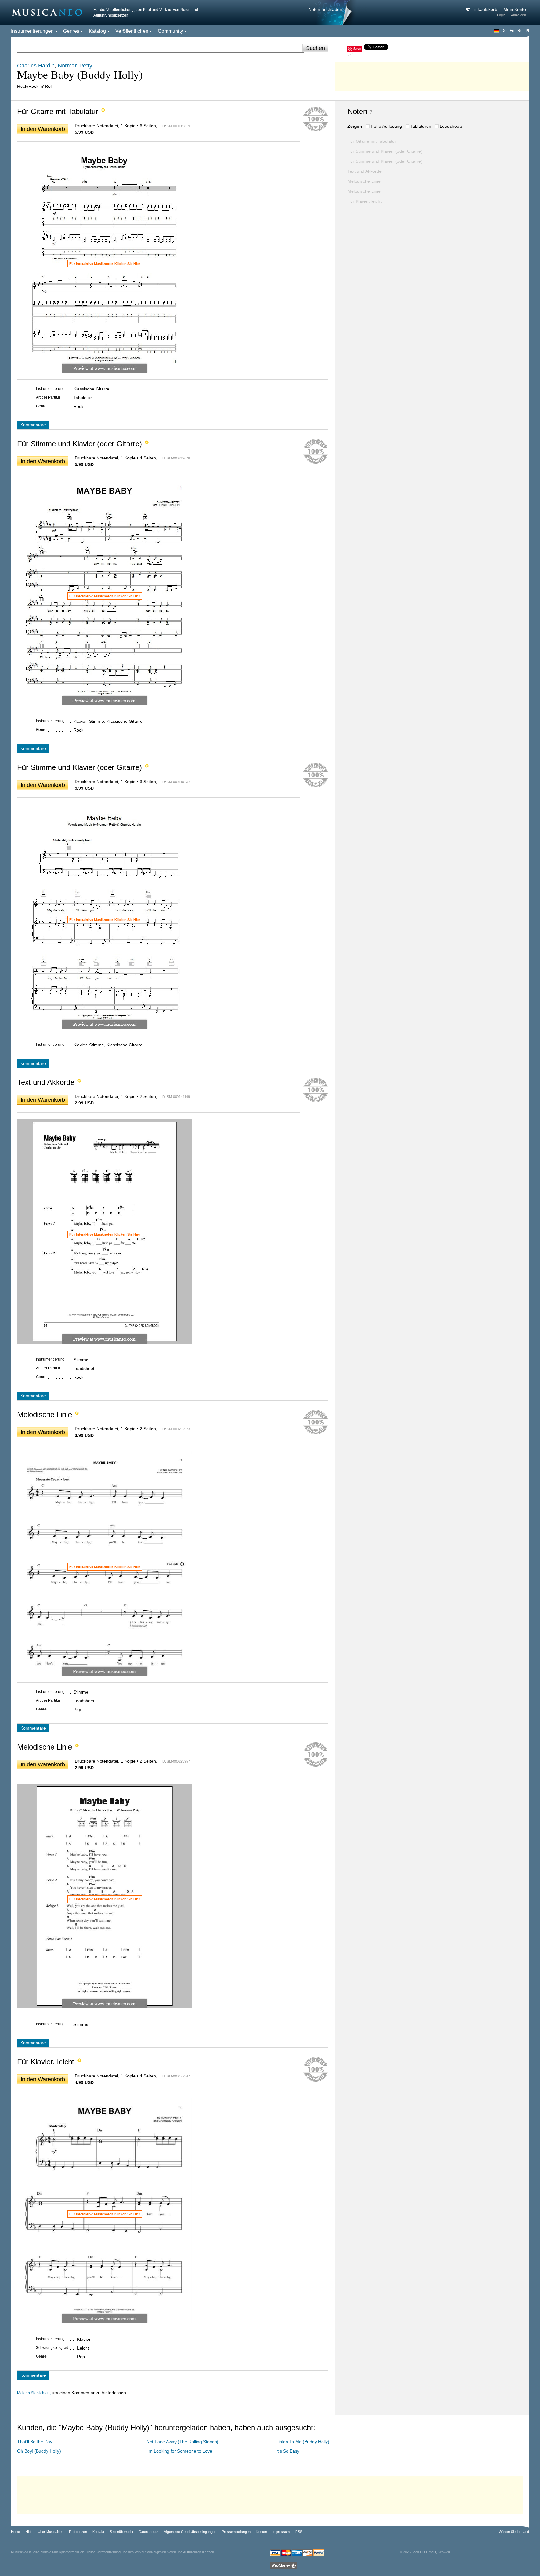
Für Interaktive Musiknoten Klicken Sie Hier (105, 264)
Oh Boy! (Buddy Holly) (39, 2451)
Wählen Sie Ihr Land (514, 2532)
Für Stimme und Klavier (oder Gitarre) (385, 151)
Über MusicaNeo (51, 2532)
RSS (299, 2532)
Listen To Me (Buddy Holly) (303, 2442)
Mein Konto (515, 9)
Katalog (97, 31)
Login (501, 15)
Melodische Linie (364, 181)
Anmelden (518, 15)
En (512, 31)
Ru (520, 31)
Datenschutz (148, 2532)
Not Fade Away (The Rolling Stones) (182, 2442)
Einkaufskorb (485, 9)
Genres (71, 31)
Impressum (281, 2532)
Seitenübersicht (121, 2532)
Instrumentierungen (32, 31)
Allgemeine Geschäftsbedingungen (190, 2532)
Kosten (262, 2532)
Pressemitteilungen (236, 2532)
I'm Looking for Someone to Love (179, 2451)
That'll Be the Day (35, 2442)
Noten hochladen (325, 9)
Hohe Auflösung (386, 126)
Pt (527, 31)
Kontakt (98, 2532)
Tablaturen (421, 126)
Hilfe (29, 2532)
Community (170, 31)
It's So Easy (288, 2451)
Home (15, 2532)
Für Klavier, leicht (365, 201)
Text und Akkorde (365, 171)
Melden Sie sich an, (34, 2393)
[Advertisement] (432, 75)
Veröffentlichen (132, 31)
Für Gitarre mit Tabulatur (372, 141)
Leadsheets (451, 126)
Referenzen (78, 2532)
